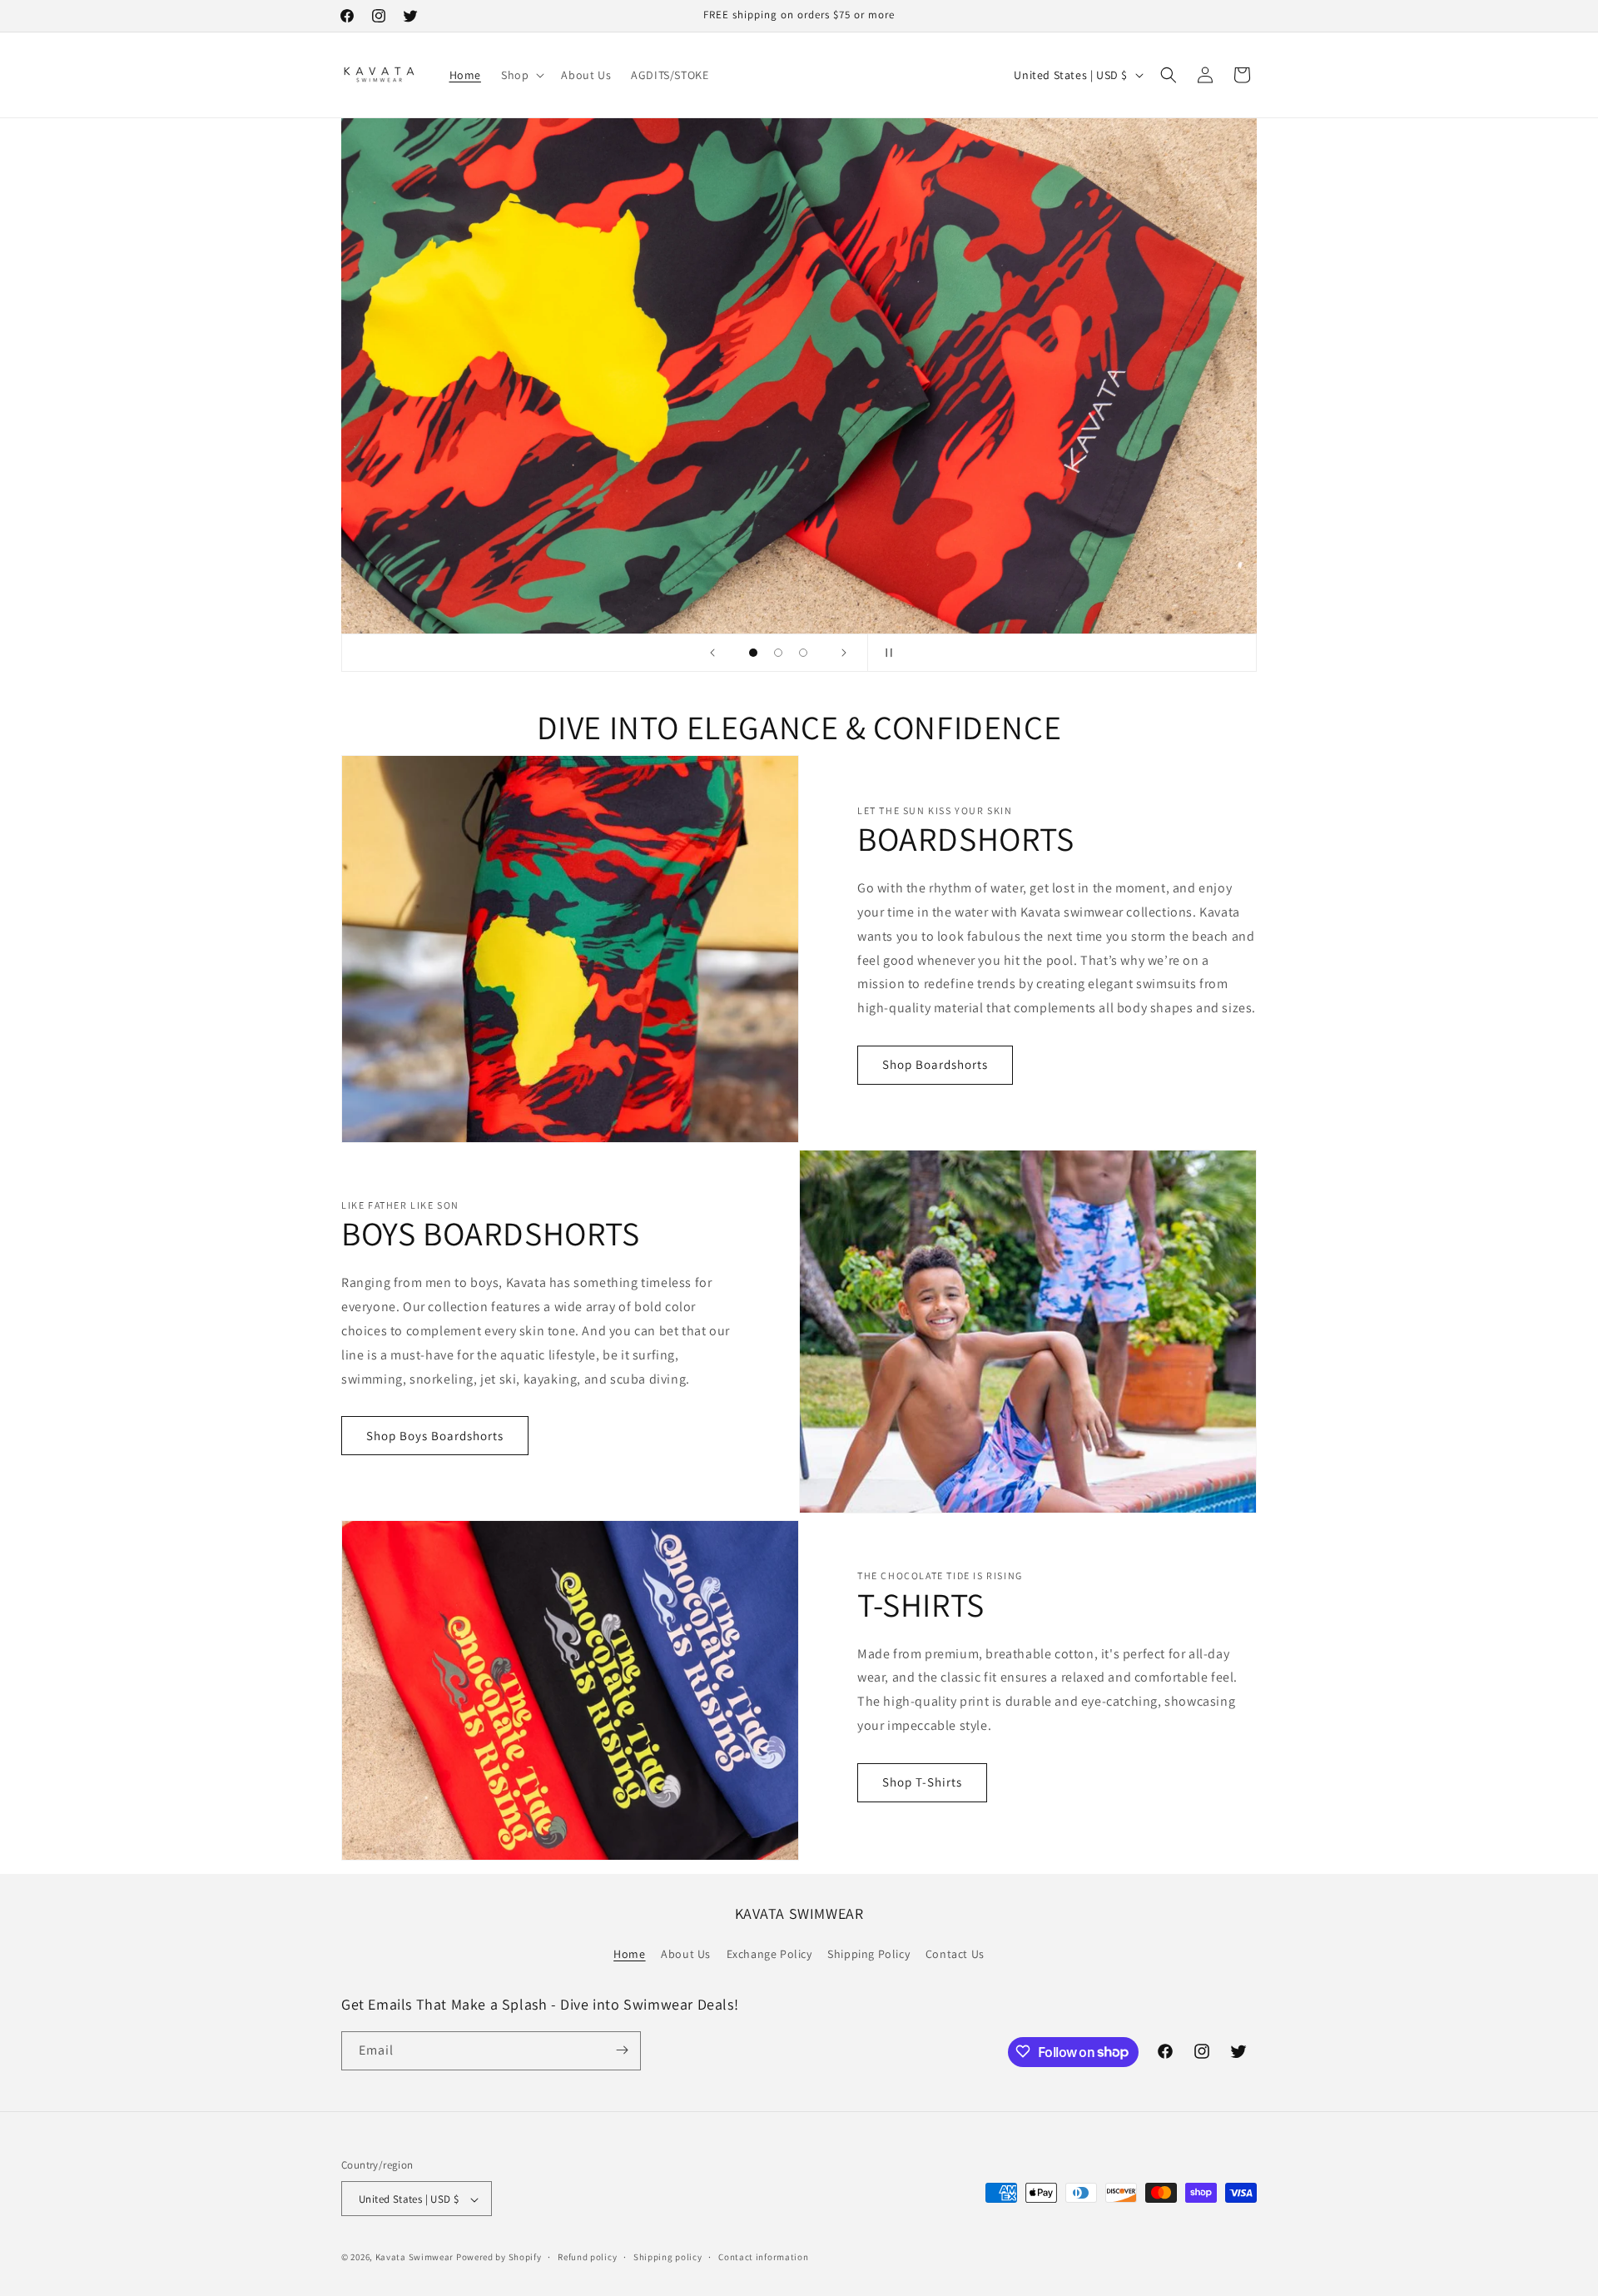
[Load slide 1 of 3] (753, 653)
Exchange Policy (769, 1955)
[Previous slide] (712, 653)
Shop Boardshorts (935, 1064)
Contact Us (955, 1955)
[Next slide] (844, 653)
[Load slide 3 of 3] (803, 653)
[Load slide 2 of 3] (778, 653)
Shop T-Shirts (922, 1782)
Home (629, 1955)
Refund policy (587, 2257)
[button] (521, 75)
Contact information (763, 2257)
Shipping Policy (868, 1955)
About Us (686, 1955)
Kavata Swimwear (415, 2258)
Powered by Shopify (499, 2258)
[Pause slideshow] (886, 653)
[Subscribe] (622, 2050)
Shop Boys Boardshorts (435, 1436)
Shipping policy (668, 2257)
